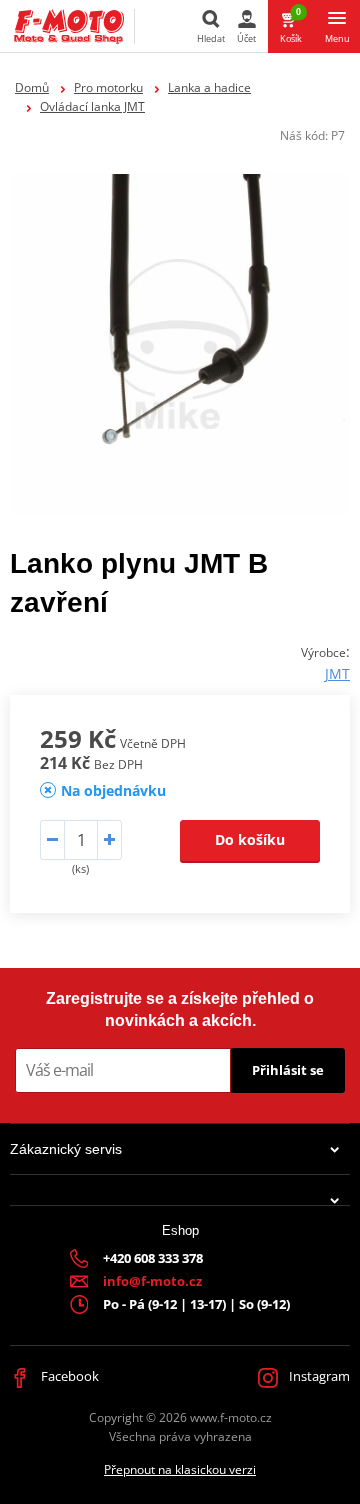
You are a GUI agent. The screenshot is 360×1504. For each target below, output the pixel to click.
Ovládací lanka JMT (92, 106)
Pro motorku (108, 87)
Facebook (68, 1376)
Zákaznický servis (66, 1149)
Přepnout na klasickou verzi (180, 1469)
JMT (337, 673)
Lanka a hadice (209, 87)
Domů (32, 87)
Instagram (318, 1376)
